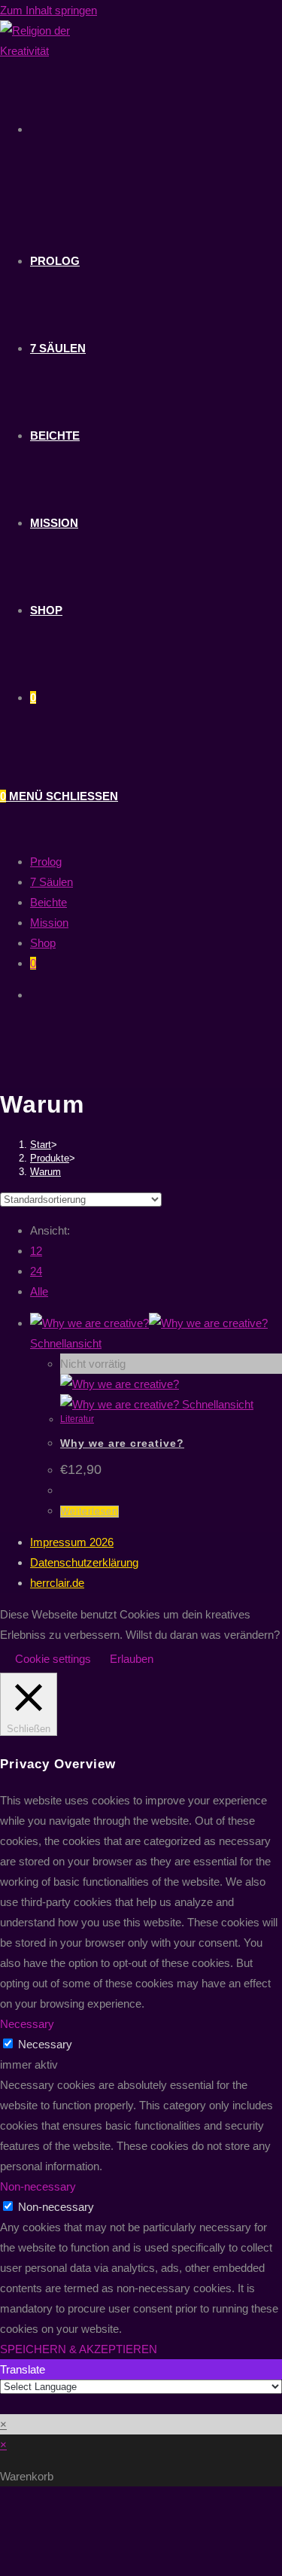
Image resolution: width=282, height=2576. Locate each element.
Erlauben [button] (132, 1659)
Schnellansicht (66, 1343)
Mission (49, 923)
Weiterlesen (89, 1512)
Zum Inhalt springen (49, 10)
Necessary (45, 2044)
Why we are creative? (122, 1443)
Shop (43, 943)
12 (36, 1251)
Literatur (77, 1419)
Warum (45, 1172)
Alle (39, 1291)
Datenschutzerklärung (84, 1562)
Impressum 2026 (72, 1542)
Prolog (46, 862)
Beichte (49, 902)
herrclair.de (57, 1583)
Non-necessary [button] (38, 2186)
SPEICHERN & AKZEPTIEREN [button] (79, 2349)
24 (36, 1271)
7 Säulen (52, 882)
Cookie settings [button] (53, 1659)
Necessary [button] (27, 2024)
